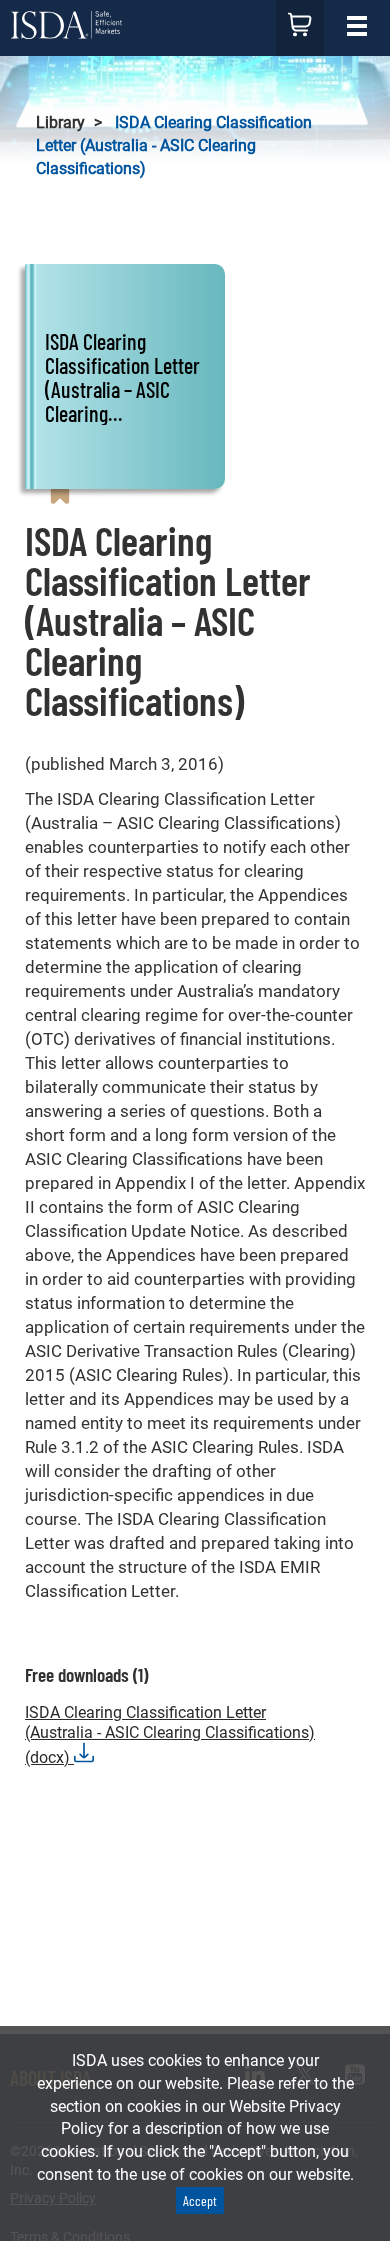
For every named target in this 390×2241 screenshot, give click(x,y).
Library (60, 122)
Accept (200, 2200)
